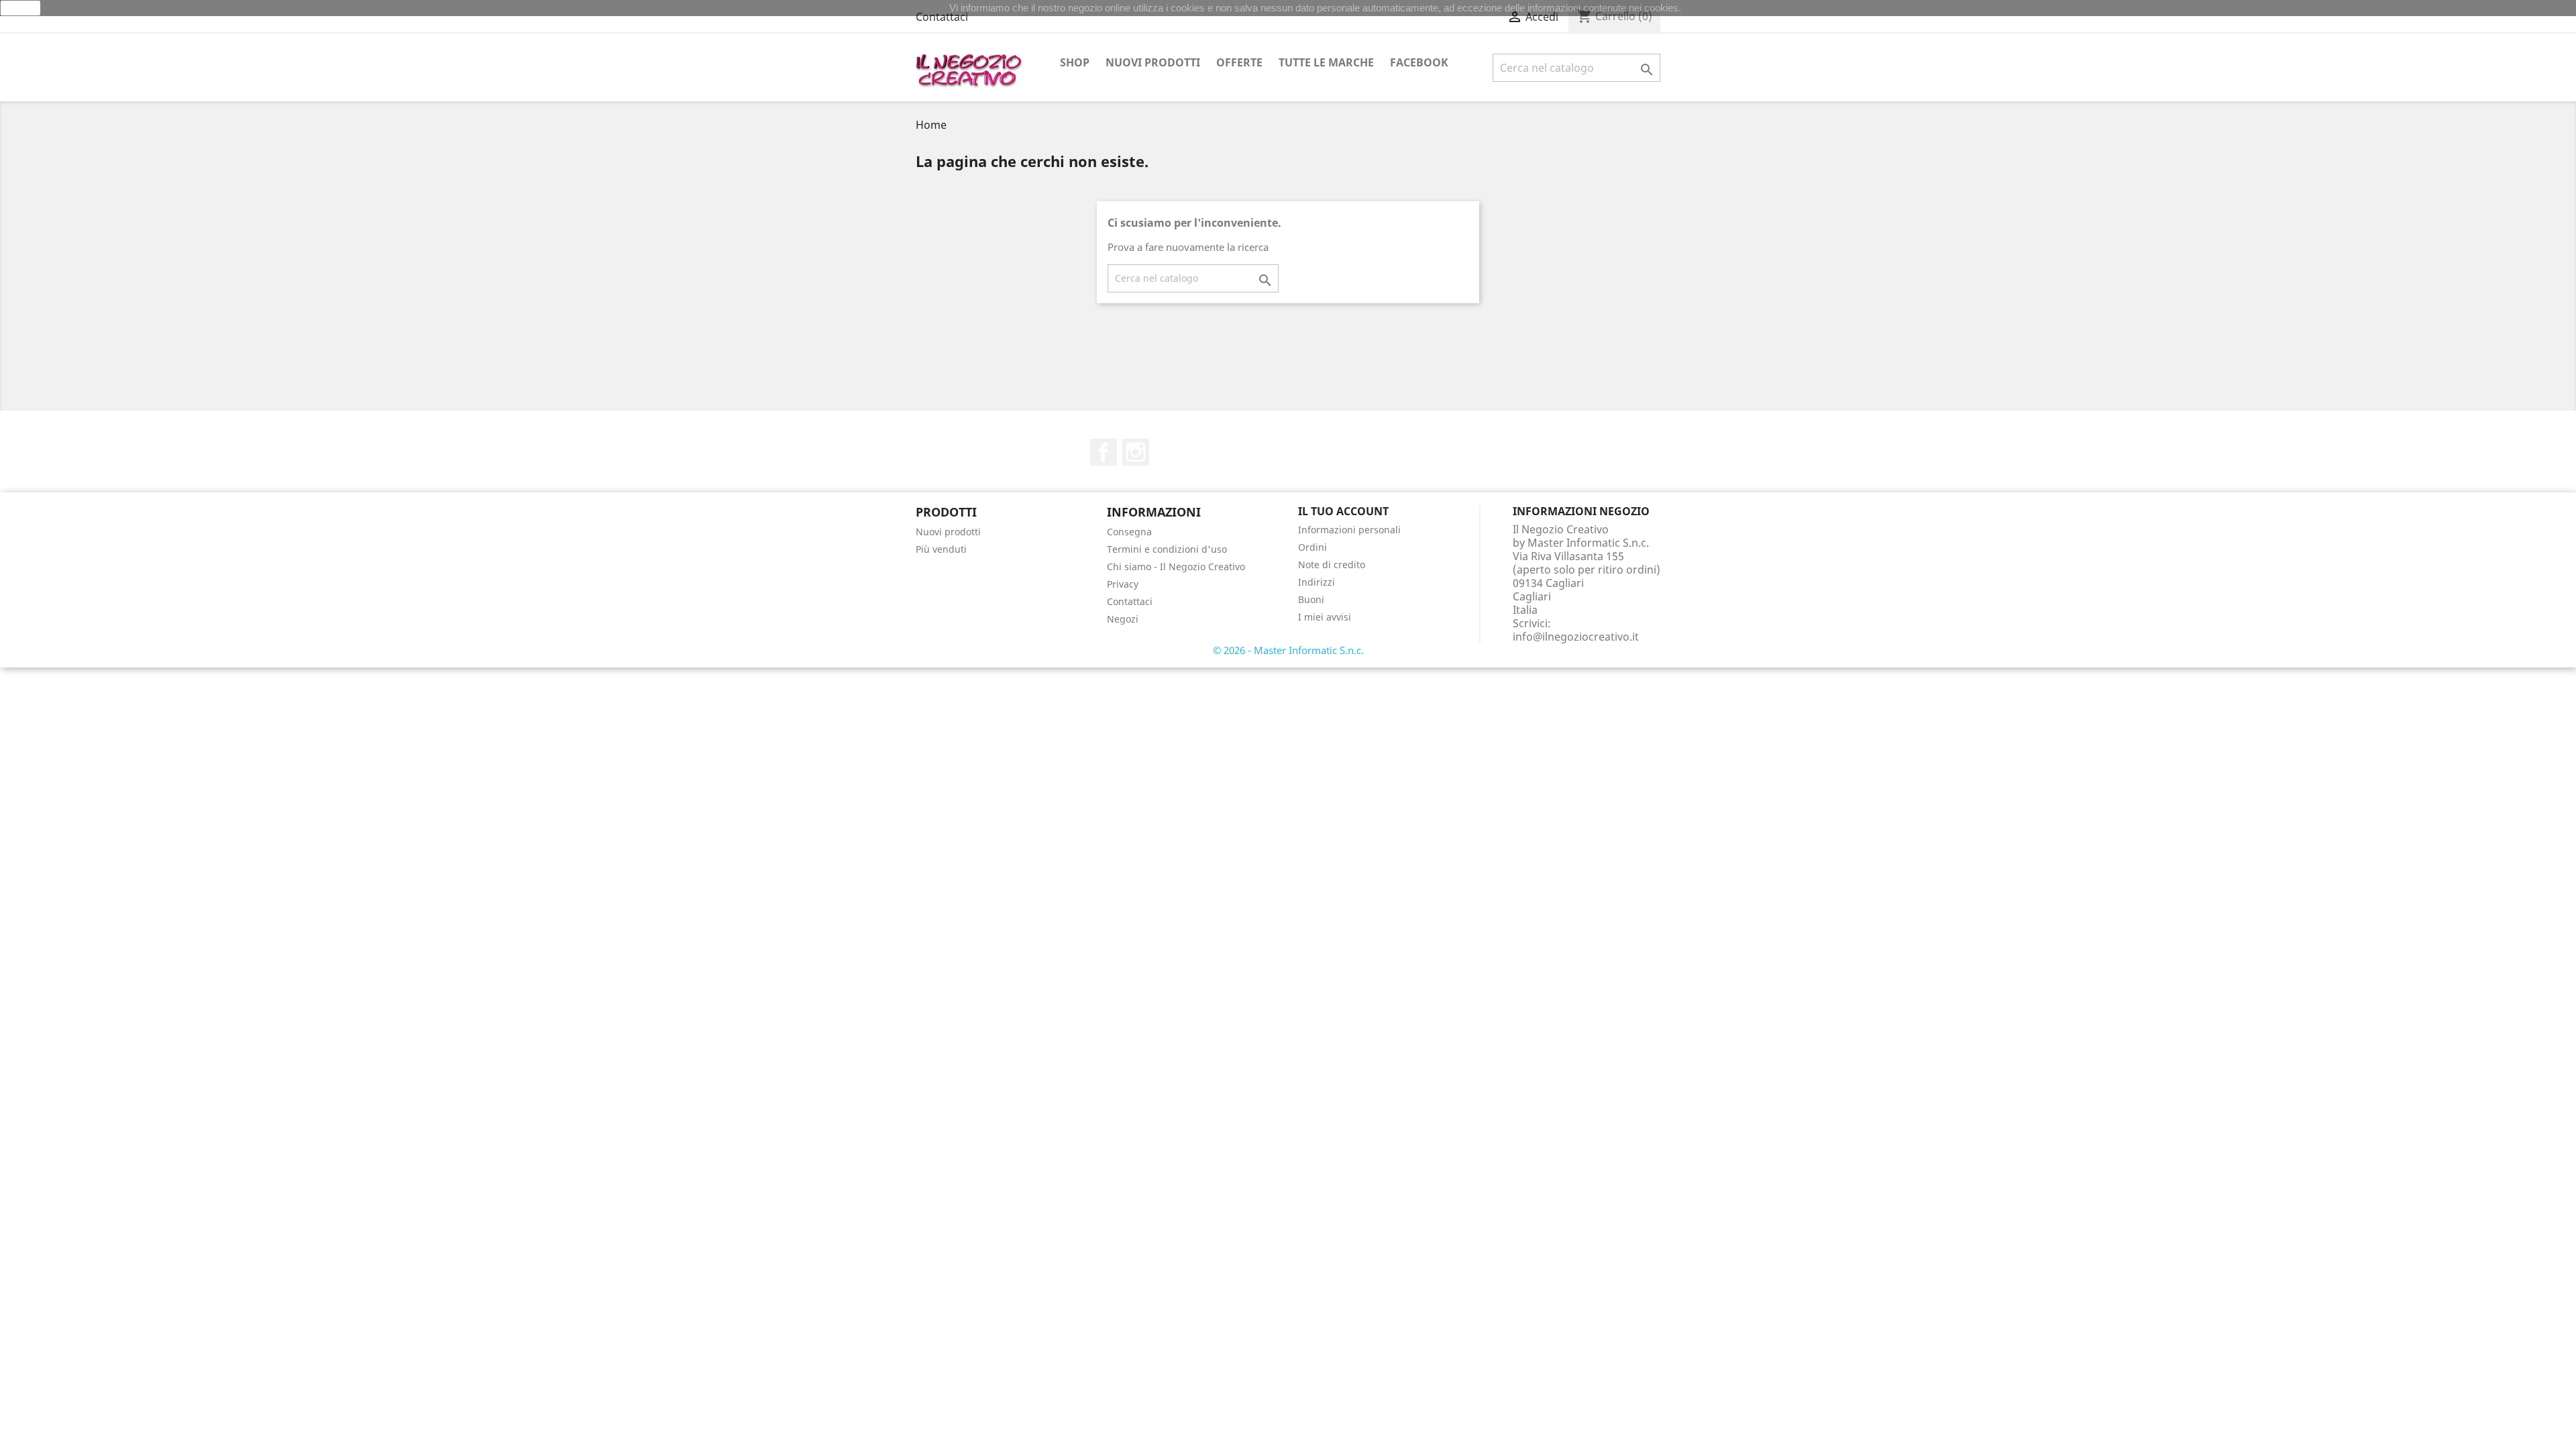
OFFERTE (1239, 62)
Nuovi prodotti (1153, 62)
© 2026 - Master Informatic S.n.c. (1288, 650)
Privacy (1123, 584)
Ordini (1312, 547)
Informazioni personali (1349, 530)
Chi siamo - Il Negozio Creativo (1176, 567)
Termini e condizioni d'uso (1167, 549)
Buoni (1311, 599)
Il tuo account (1343, 511)
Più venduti (941, 549)
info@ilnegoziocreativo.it (1576, 637)
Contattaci (942, 17)
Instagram (1136, 452)
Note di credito (1332, 565)
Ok (21, 8)
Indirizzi (1317, 582)
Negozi (1123, 619)
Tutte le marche (1326, 62)
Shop (1075, 62)
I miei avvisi (1325, 617)
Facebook (1419, 62)
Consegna (1129, 532)
